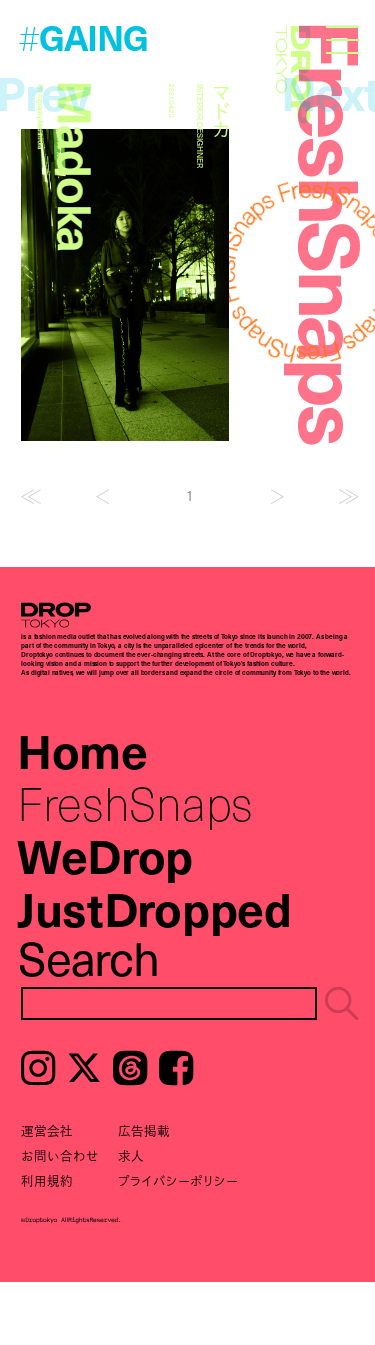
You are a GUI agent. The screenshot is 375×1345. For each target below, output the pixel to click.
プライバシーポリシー (178, 1180)
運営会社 (47, 1130)
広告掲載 (144, 1130)
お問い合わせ (60, 1155)
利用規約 (47, 1180)
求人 (131, 1155)
